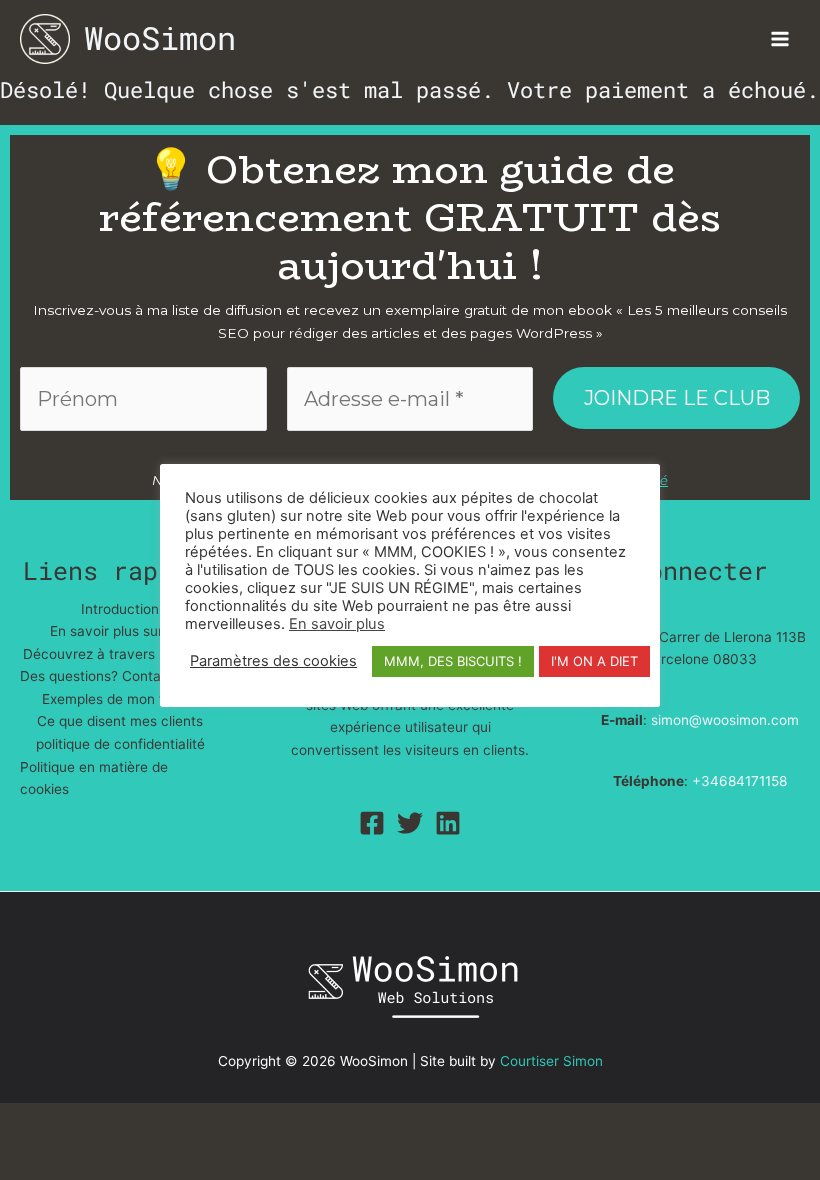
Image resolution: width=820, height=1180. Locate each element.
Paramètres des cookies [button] (273, 661)
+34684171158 (739, 781)
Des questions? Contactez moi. (120, 676)
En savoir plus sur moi (120, 631)
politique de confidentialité (120, 744)
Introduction (120, 609)
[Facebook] (372, 823)
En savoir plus (337, 624)
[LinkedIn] (448, 823)
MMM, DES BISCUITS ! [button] (453, 661)
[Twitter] (410, 823)
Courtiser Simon (551, 1061)
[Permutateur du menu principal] (780, 38)
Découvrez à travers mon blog (120, 654)
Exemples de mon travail (120, 699)
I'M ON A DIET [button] (594, 661)
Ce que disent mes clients (120, 721)
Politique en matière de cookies (94, 778)
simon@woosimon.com (725, 720)
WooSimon (160, 38)
